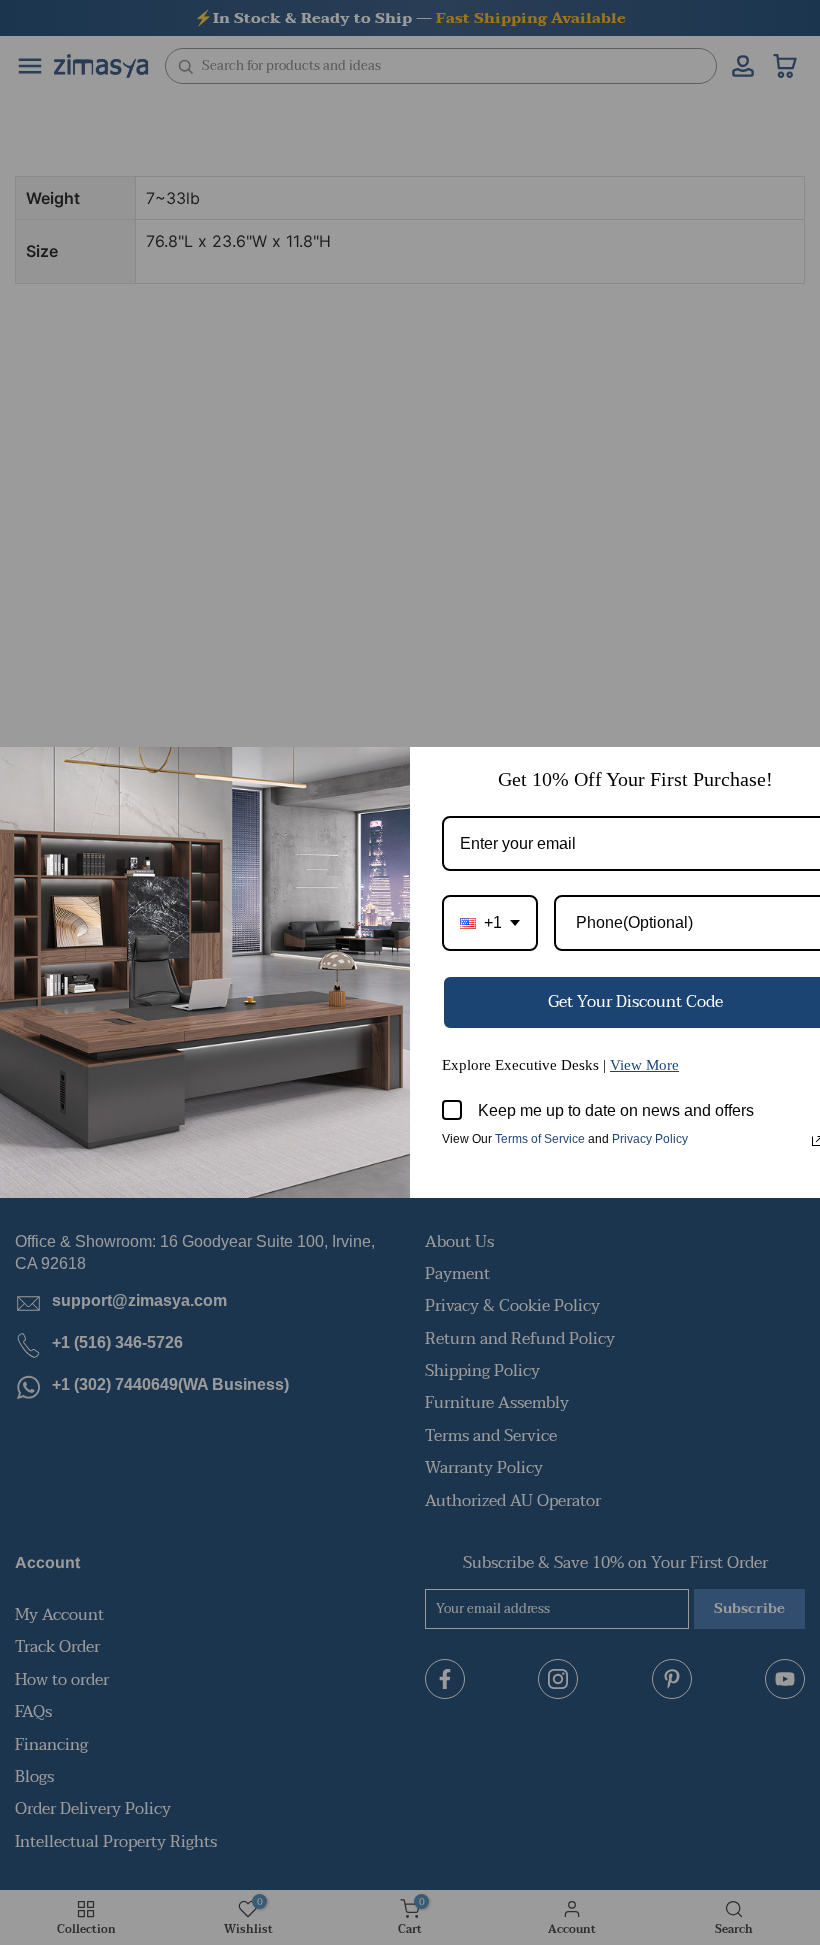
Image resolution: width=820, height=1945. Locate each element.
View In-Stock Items (543, 1746)
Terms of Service (540, 1139)
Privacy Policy (650, 1139)
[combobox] (490, 922)
